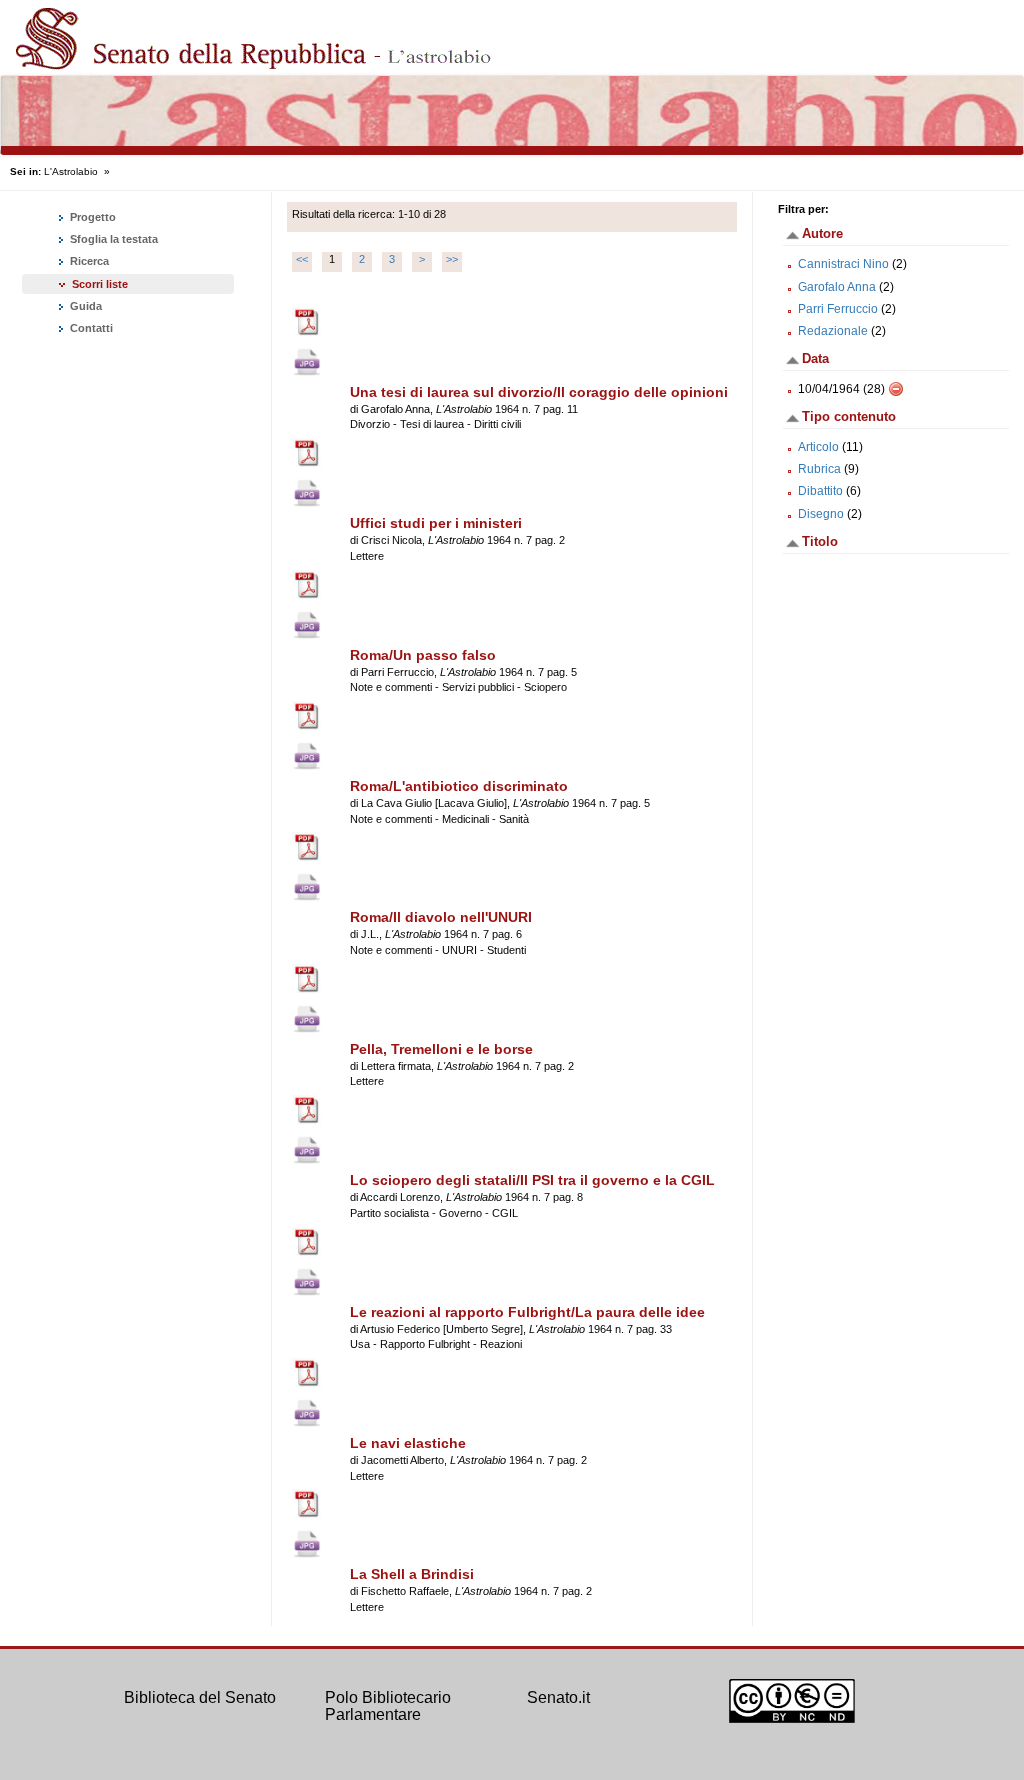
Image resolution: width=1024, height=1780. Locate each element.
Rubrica (819, 469)
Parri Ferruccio (838, 309)
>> (452, 259)
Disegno (821, 514)
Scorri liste (100, 284)
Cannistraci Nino (843, 264)
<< (302, 259)
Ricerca (88, 261)
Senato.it (558, 1697)
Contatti (90, 328)
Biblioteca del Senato (200, 1697)
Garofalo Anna (837, 287)
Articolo (818, 447)
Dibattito (820, 491)
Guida (84, 306)
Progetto (91, 217)
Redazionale (833, 331)
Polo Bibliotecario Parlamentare (388, 1706)
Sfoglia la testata (112, 239)
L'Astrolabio (71, 171)
